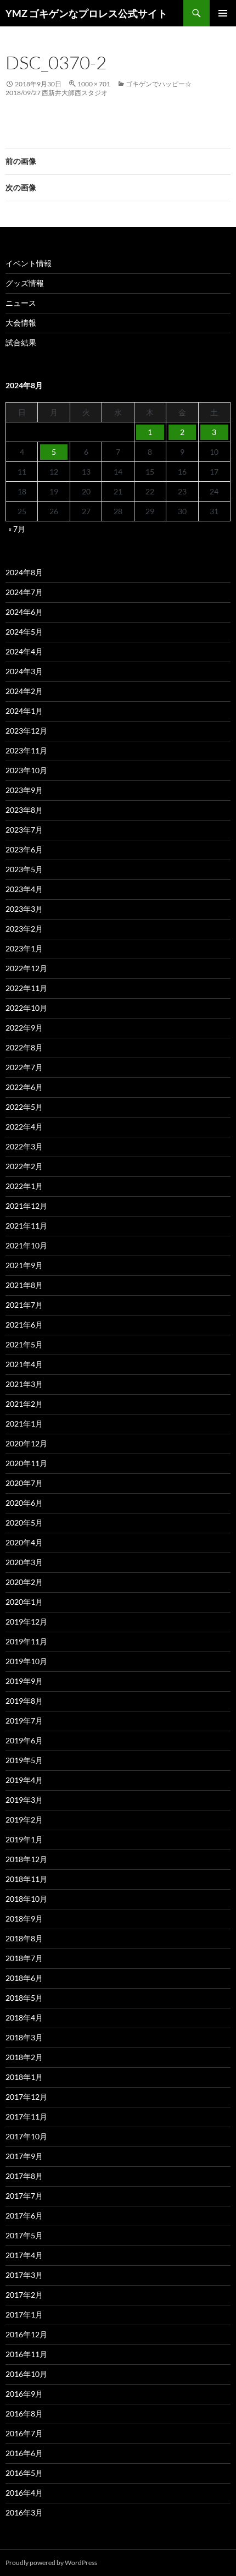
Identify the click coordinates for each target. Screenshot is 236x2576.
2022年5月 (24, 1107)
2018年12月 (26, 1859)
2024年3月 (24, 671)
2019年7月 (24, 1721)
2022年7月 (24, 1067)
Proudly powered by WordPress (51, 2563)
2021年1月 (24, 1424)
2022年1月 (24, 1186)
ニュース (21, 303)
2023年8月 (24, 810)
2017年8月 (24, 2176)
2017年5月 (24, 2235)
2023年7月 (24, 830)
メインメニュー (223, 13)
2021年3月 (24, 1384)
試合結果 (21, 342)
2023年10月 (26, 770)
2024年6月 (24, 612)
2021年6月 (24, 1325)
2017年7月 (24, 2196)
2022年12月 (26, 968)
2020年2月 (24, 1582)
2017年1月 (24, 2314)
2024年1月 (24, 711)
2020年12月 (26, 1443)
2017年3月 (24, 2275)
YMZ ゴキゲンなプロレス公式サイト (86, 13)
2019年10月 (26, 1661)
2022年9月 (24, 1028)
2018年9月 (24, 1919)
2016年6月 (24, 2453)
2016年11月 (26, 2354)
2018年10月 (26, 1899)
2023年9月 (24, 790)
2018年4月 (24, 2018)
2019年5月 (24, 1760)
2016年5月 (24, 2473)
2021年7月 (24, 1305)
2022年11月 (26, 988)
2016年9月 (24, 2394)
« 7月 (17, 529)
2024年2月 (24, 691)
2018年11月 (26, 1879)
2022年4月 (24, 1127)
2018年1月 (24, 2077)
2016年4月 (24, 2493)
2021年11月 (26, 1226)
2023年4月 (24, 889)
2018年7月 (24, 1958)
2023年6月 (24, 849)
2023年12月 (26, 731)
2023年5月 (24, 869)
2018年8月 (24, 1938)
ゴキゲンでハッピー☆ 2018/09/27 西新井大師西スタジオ (102, 88)
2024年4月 (24, 651)
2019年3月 (24, 1800)
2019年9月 (24, 1681)
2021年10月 (26, 1245)
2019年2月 (24, 1820)
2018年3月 (24, 2037)
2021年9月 (24, 1265)
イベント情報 (29, 263)
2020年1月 (24, 1602)
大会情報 (21, 323)
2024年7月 (24, 592)
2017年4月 (24, 2255)
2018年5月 (24, 1998)
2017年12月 (26, 2097)
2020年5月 (24, 1523)
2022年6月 (24, 1087)
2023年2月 (24, 929)
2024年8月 (24, 572)
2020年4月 (24, 1542)
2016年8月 (24, 2413)
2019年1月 (24, 1839)
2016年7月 (24, 2433)
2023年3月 (24, 909)
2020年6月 (24, 1503)
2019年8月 (24, 1701)
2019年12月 (26, 1622)
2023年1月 (24, 948)
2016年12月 (26, 2334)
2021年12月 (26, 1206)
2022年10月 (26, 1008)
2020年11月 (26, 1463)
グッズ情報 (25, 283)
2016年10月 (26, 2374)
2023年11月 (26, 750)
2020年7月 (24, 1483)
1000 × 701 (94, 84)
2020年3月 (24, 1562)
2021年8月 (24, 1285)
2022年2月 (24, 1166)
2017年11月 (26, 2117)
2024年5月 (24, 632)
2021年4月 (24, 1364)
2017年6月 (24, 2216)
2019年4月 (24, 1780)
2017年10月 (26, 2136)
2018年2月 (24, 2057)
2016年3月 (24, 2512)
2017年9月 (24, 2156)
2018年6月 (24, 1978)
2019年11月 (26, 1641)
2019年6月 (24, 1740)
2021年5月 (24, 1344)
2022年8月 (24, 1047)
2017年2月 (24, 2295)
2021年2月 (24, 1404)
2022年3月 (24, 1146)
